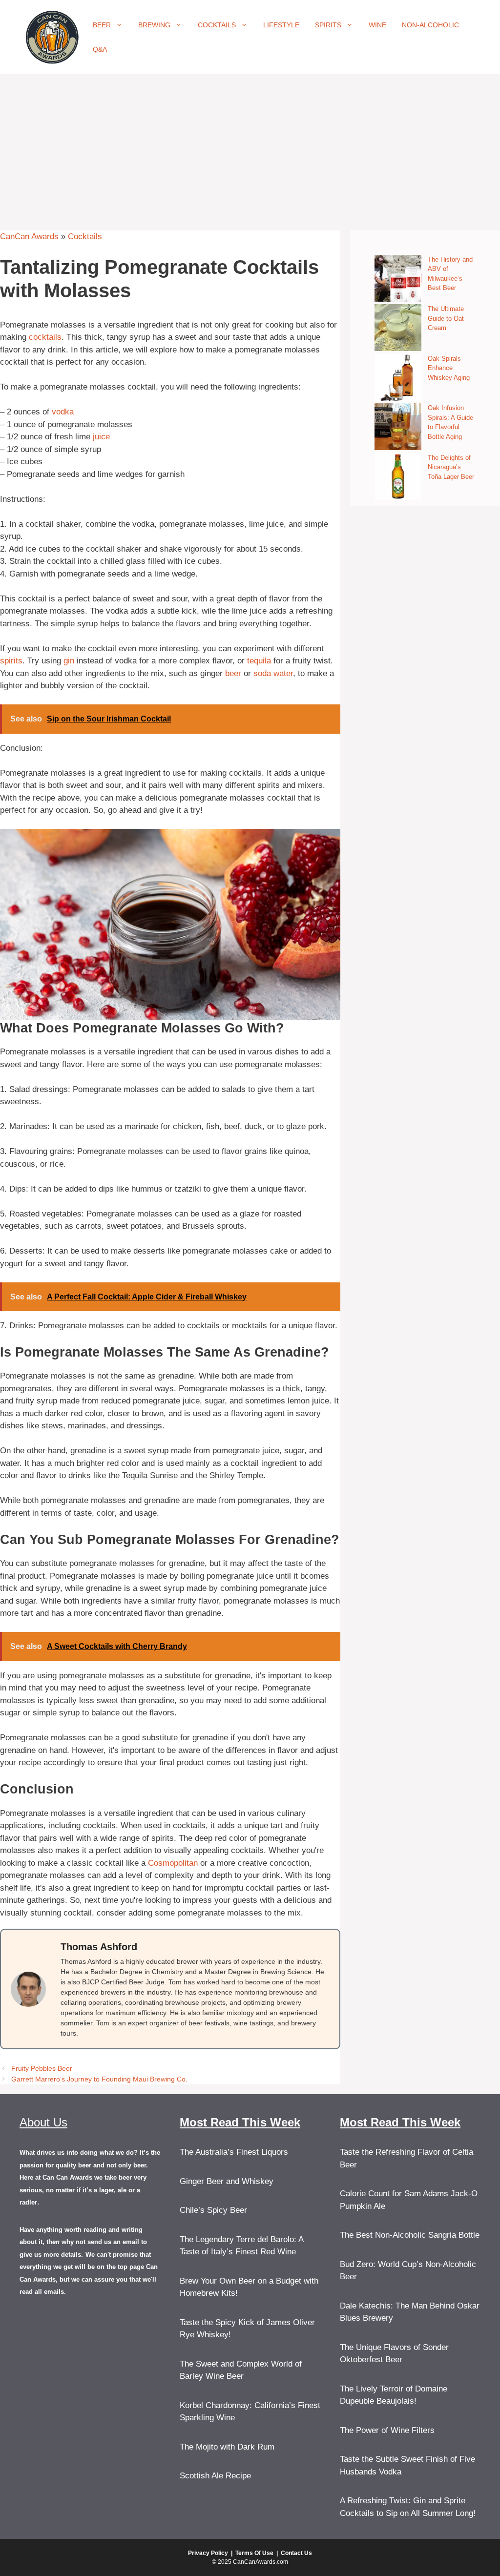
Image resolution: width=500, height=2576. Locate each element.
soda (262, 673)
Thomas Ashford (99, 1947)
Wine (377, 25)
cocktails (45, 337)
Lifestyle (281, 25)
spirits (11, 661)
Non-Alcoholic (430, 25)
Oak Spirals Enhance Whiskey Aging (449, 368)
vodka (63, 412)
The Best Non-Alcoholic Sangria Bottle (410, 2235)
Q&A (100, 49)
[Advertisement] (250, 147)
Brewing (154, 25)
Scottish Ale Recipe (215, 2476)
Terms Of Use (254, 2553)
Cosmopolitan (173, 1863)
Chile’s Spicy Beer (213, 2210)
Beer (102, 25)
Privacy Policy (208, 2553)
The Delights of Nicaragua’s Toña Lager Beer (451, 467)
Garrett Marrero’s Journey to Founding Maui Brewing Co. (99, 2079)
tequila (259, 661)
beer (233, 673)
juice (101, 437)
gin (69, 661)
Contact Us (296, 2553)
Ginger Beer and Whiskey (227, 2181)
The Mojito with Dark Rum (227, 2447)
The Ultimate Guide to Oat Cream (446, 318)
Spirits (328, 25)
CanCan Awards (29, 237)
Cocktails (217, 25)
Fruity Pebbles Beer (42, 2068)
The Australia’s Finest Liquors (234, 2152)
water (283, 673)
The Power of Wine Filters (387, 2430)
